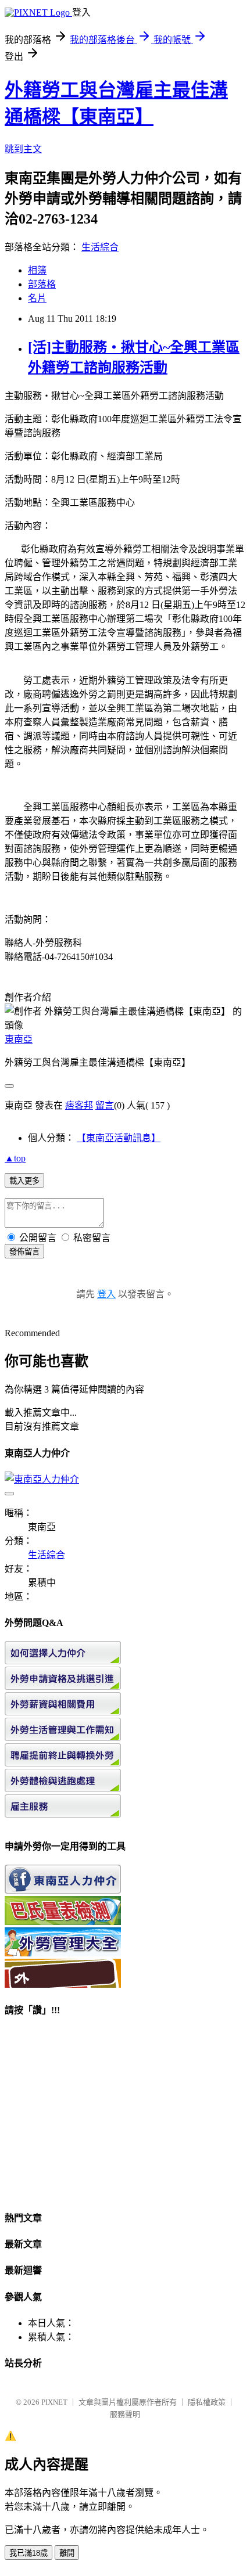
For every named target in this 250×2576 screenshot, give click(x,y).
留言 (105, 1105)
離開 (67, 2553)
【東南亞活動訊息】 (119, 1138)
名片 (37, 298)
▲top (15, 1158)
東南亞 (19, 1039)
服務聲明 (125, 2414)
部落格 (42, 284)
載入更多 (24, 1181)
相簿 (37, 270)
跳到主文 (23, 149)
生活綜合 (100, 247)
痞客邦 (79, 1105)
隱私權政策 (207, 2402)
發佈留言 (24, 1252)
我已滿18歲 (28, 2553)
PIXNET (54, 2402)
